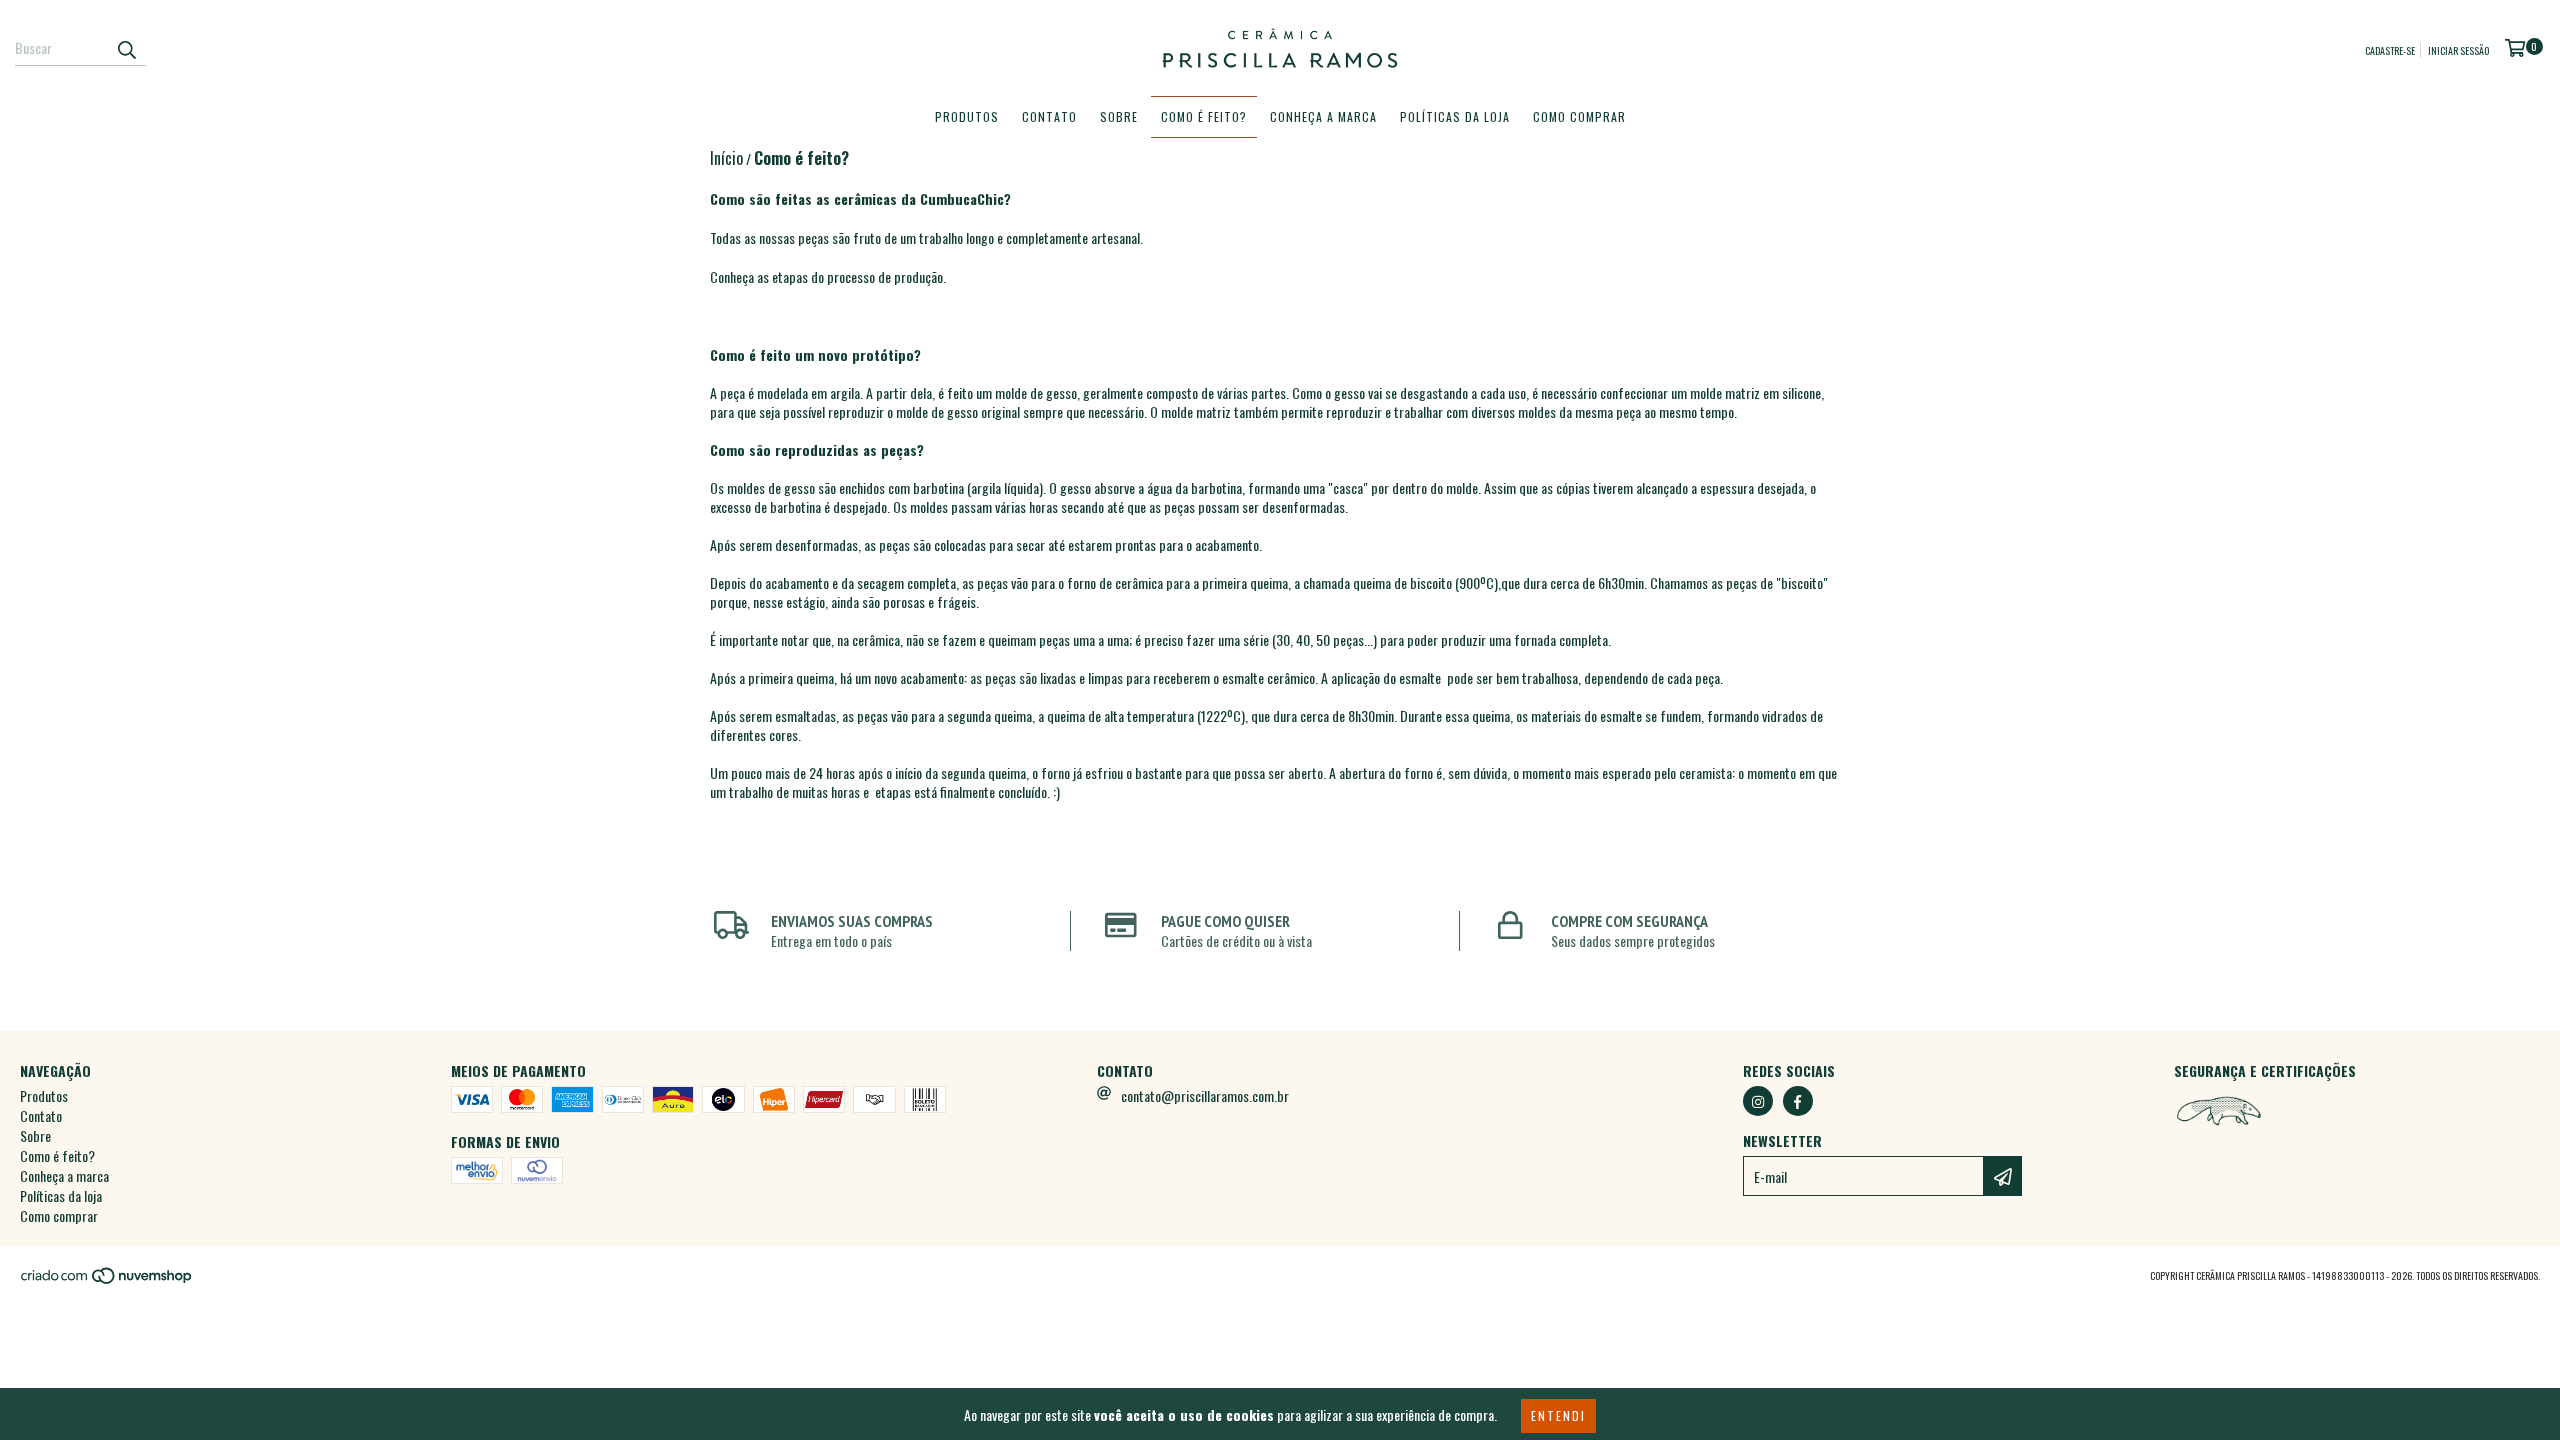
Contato (1049, 116)
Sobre (1119, 116)
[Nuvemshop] (107, 1281)
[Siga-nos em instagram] (1758, 1101)
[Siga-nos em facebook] (1798, 1101)
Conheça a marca (1323, 116)
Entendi (1558, 1415)
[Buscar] (126, 48)
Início (726, 158)
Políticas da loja (1455, 116)
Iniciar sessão (2458, 50)
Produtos (967, 116)
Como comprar (1579, 116)
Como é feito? (1204, 116)
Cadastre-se (2390, 50)
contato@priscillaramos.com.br (1205, 1095)
